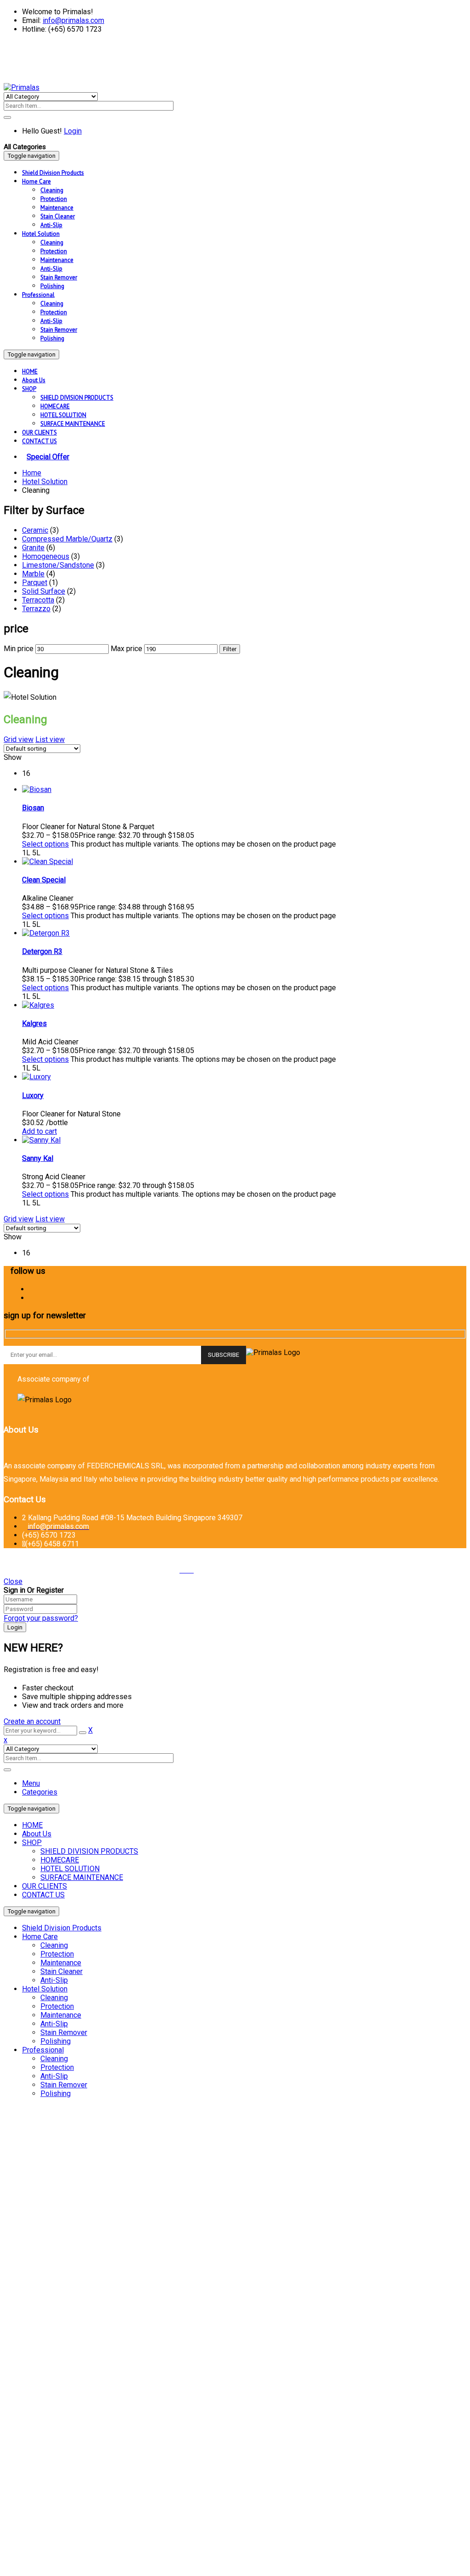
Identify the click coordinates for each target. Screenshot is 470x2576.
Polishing (56, 2041)
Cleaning (54, 1945)
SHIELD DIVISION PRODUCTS (89, 1851)
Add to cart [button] (39, 1131)
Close (13, 1581)
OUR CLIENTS (45, 1886)
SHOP (32, 1843)
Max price (126, 649)
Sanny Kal (38, 1158)
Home (32, 473)
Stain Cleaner (62, 1971)
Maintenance (61, 1963)
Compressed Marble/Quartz (67, 539)
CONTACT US (43, 1895)
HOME (32, 1825)
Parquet (35, 583)
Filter (230, 649)
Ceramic (35, 530)
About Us (37, 1834)
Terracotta (38, 600)
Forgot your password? (41, 1618)
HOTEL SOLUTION (70, 1869)
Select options (45, 844)
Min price (19, 649)
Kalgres (34, 1023)
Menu (31, 1783)
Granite (33, 548)
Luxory (33, 1096)
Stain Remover (64, 2032)
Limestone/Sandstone (58, 565)
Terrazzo (36, 609)
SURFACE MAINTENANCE (82, 1877)
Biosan (33, 808)
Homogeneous (46, 556)
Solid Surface (44, 591)
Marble (33, 574)
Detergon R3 (42, 951)
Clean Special (44, 880)
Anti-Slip (54, 1980)
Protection (57, 1954)
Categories (40, 1792)
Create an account (32, 1721)
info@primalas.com (73, 20)
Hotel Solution (45, 482)
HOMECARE (60, 1860)
